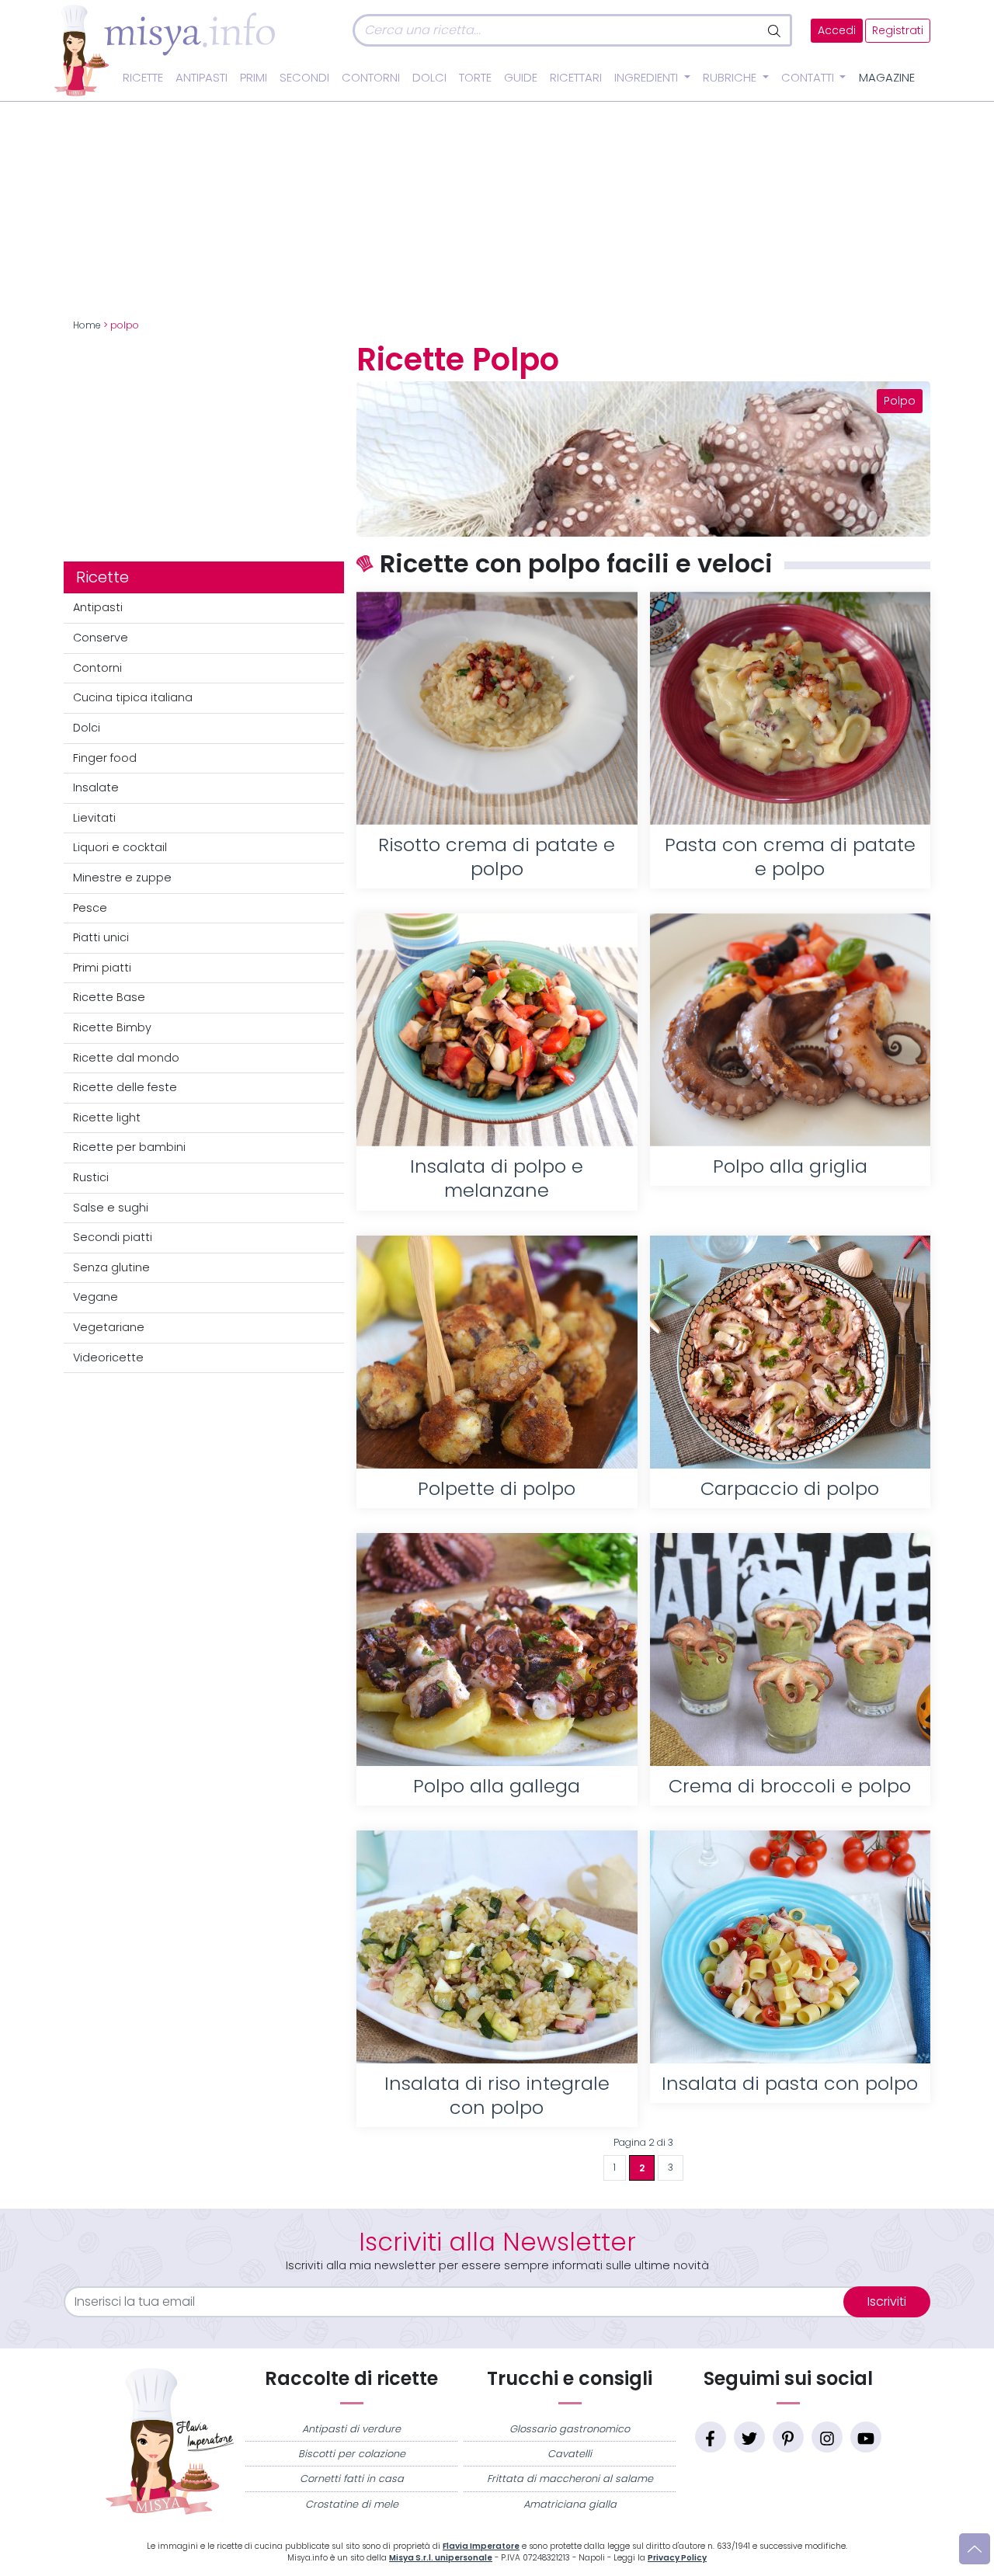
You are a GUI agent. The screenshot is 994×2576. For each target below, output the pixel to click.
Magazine (887, 78)
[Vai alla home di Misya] (165, 50)
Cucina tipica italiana (133, 697)
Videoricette (108, 1358)
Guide (521, 78)
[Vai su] (975, 2549)
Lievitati (94, 818)
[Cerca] (775, 30)
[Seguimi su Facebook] (711, 2437)
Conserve (101, 638)
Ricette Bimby (112, 1027)
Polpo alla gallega (497, 1786)
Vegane (96, 1297)
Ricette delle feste (125, 1087)
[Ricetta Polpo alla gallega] (497, 1650)
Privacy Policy (677, 2558)
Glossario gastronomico (570, 2429)
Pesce (90, 908)
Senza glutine (111, 1267)
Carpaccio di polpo (790, 1488)
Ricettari (576, 78)
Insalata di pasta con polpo (790, 2083)
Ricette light (107, 1118)
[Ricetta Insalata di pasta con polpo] (790, 1947)
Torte (475, 78)
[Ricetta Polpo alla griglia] (790, 1030)
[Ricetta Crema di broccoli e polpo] (790, 1650)
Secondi (304, 78)
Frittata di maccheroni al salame (570, 2479)
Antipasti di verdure (351, 2429)
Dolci (429, 78)
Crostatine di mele (352, 2504)
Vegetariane (109, 1327)
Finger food (105, 758)
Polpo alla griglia (790, 1166)
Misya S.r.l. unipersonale (441, 2558)
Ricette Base (109, 997)
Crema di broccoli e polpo (790, 1786)
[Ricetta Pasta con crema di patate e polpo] (790, 708)
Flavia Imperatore (481, 2546)
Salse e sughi (111, 1208)
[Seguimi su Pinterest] (788, 2437)
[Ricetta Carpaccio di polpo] (790, 1352)
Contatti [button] (809, 78)
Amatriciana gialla (570, 2504)
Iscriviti (887, 2301)
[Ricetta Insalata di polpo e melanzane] (497, 1030)
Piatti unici (101, 937)
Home (87, 325)
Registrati (898, 31)
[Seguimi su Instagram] (827, 2437)
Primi (254, 78)
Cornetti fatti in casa (352, 2479)
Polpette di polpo (497, 1488)
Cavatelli (570, 2454)
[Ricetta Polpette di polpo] (497, 1352)
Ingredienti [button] (648, 78)
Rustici (91, 1177)
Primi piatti (102, 968)
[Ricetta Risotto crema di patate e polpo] (497, 708)
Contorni (371, 78)
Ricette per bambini (129, 1147)
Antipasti (202, 78)
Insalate (96, 787)
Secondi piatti (113, 1237)
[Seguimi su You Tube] (866, 2437)
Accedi (837, 31)
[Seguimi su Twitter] (749, 2437)
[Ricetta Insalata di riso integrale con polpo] (497, 1947)
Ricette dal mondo (126, 1058)
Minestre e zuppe (122, 878)
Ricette (143, 78)
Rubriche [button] (731, 78)
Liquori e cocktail (120, 847)
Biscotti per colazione (352, 2454)
